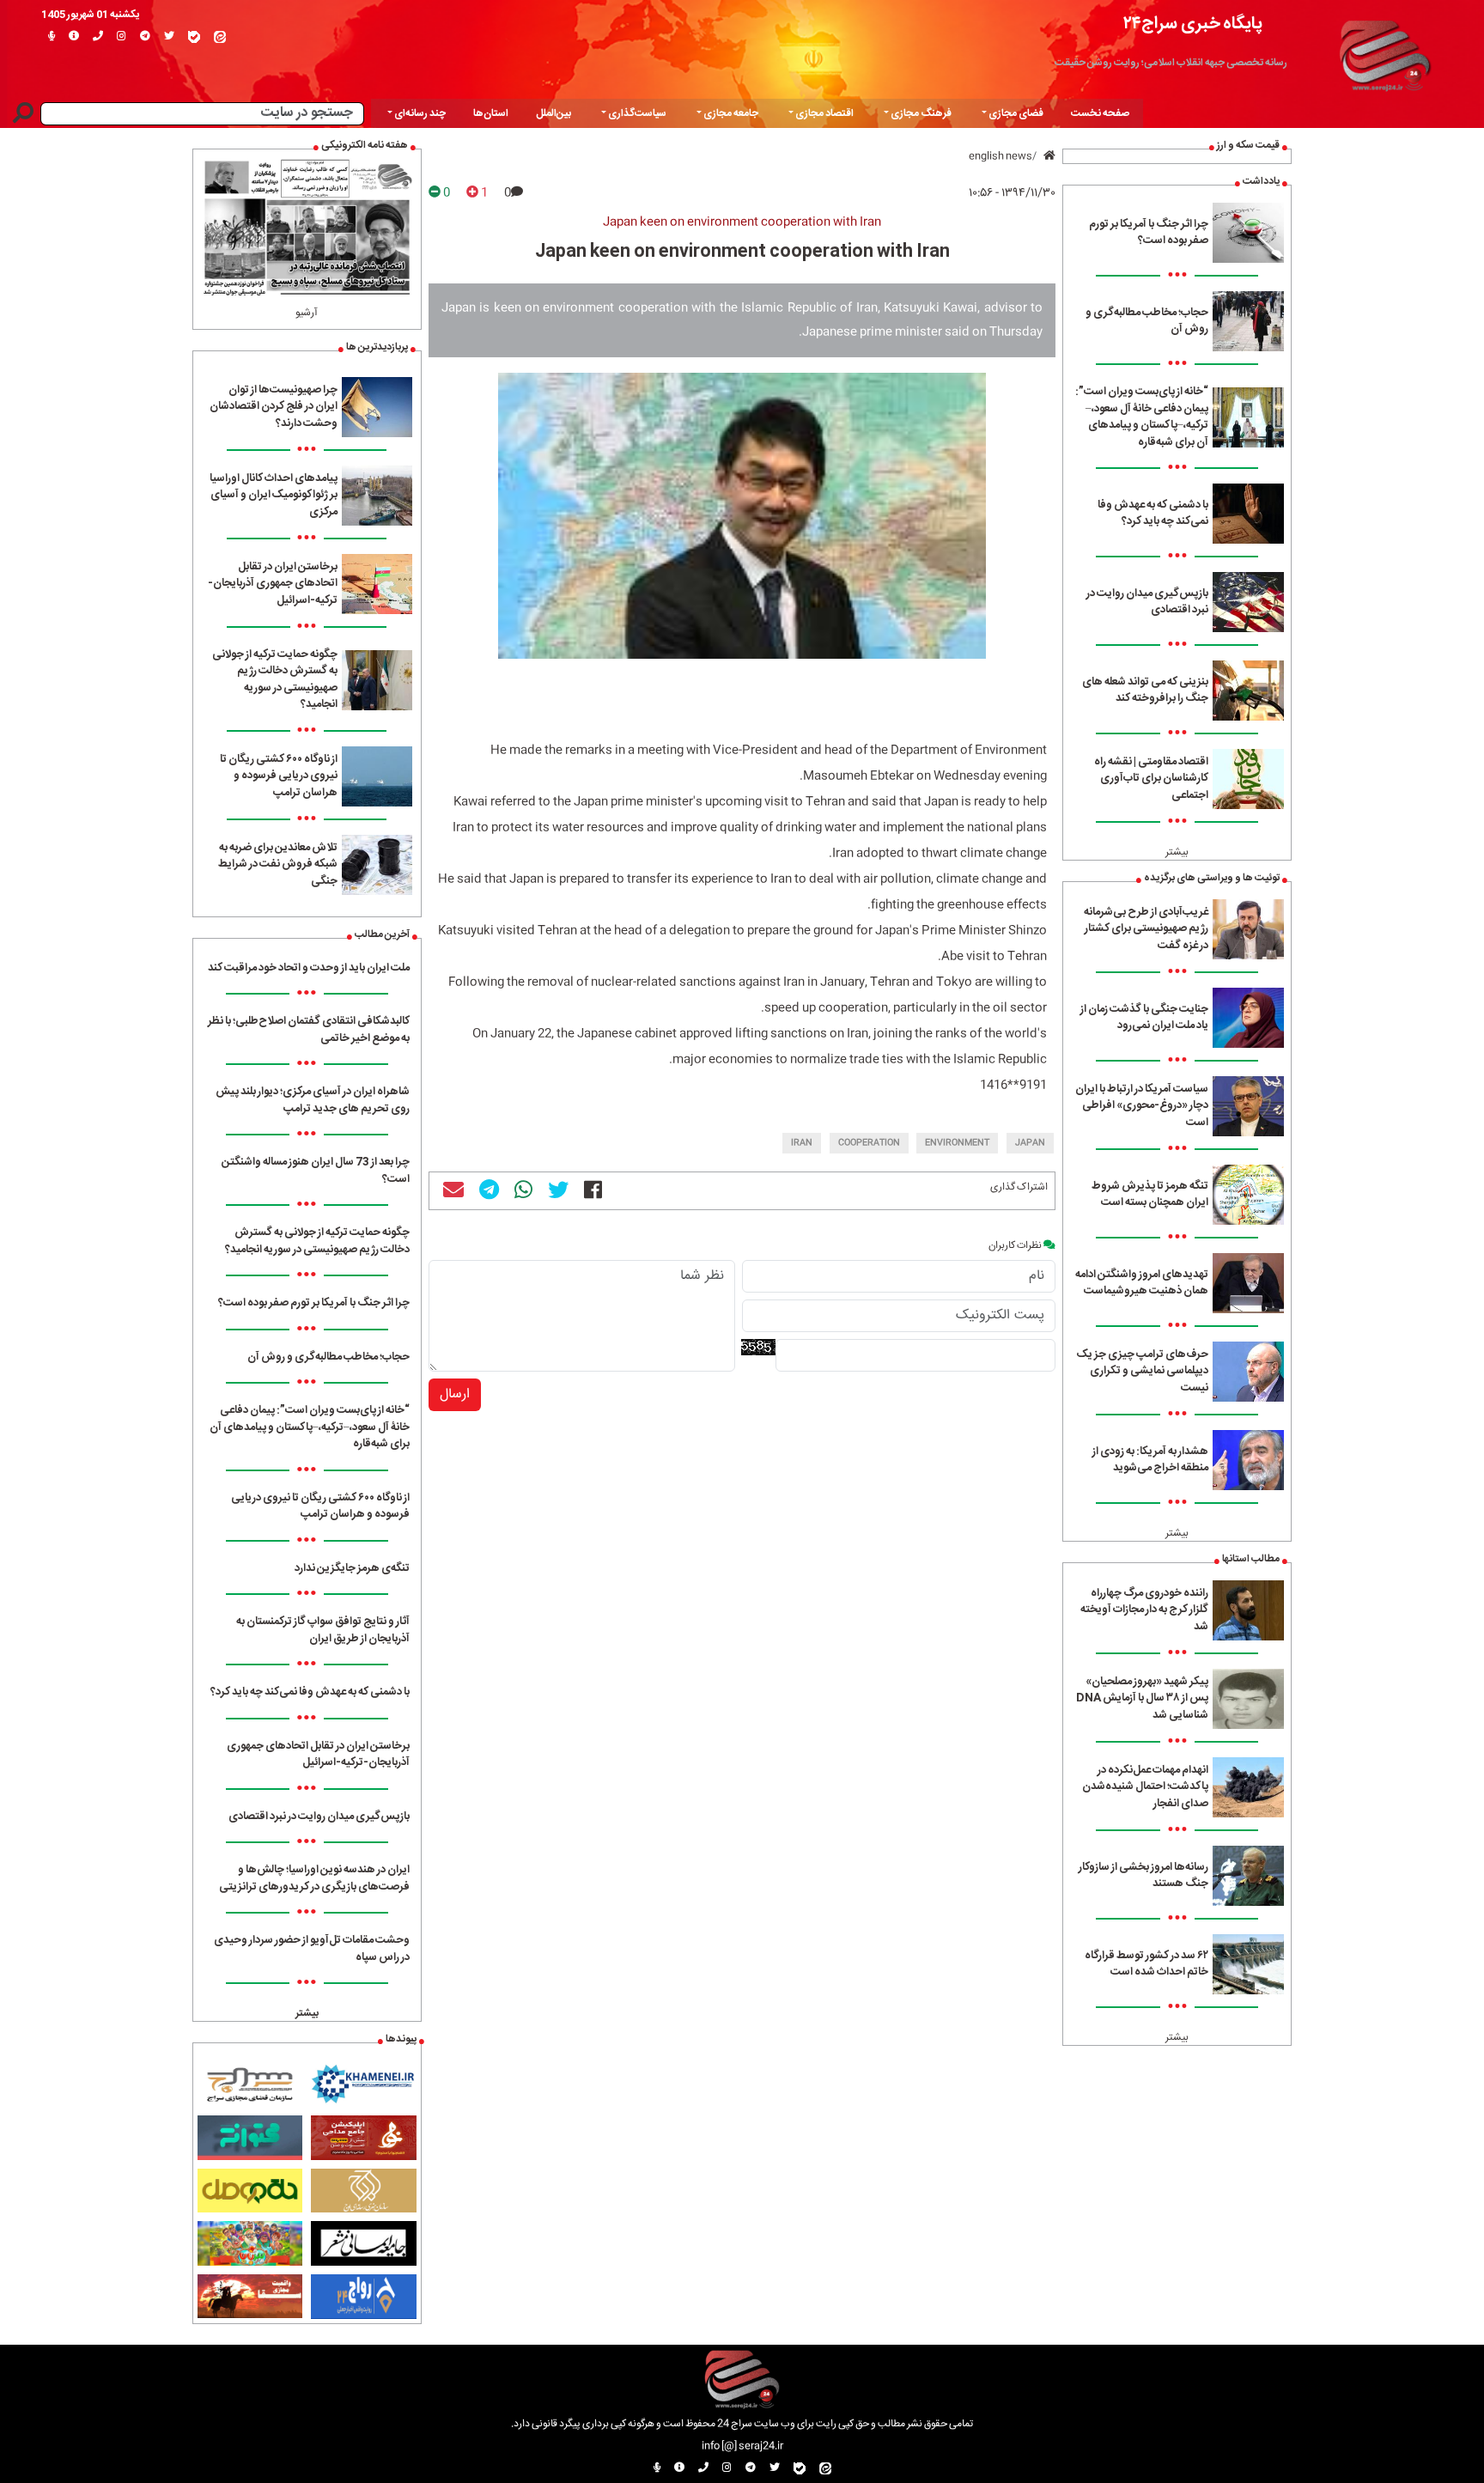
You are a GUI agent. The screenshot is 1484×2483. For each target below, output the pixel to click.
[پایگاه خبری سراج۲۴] (1384, 53)
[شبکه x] (169, 37)
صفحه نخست (1100, 113)
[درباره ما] (74, 37)
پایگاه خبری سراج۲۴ (1193, 24)
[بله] (194, 37)
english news (1000, 156)
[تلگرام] (145, 37)
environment (957, 1143)
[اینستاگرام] (122, 37)
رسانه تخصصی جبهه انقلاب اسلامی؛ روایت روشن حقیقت (1171, 63)
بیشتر (1177, 852)
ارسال (455, 1394)
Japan (1030, 1143)
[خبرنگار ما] (52, 37)
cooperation (869, 1143)
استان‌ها (491, 113)
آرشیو (307, 313)
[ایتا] (220, 37)
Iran (802, 1143)
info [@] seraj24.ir (742, 2446)
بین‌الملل (553, 113)
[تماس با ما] (98, 37)
